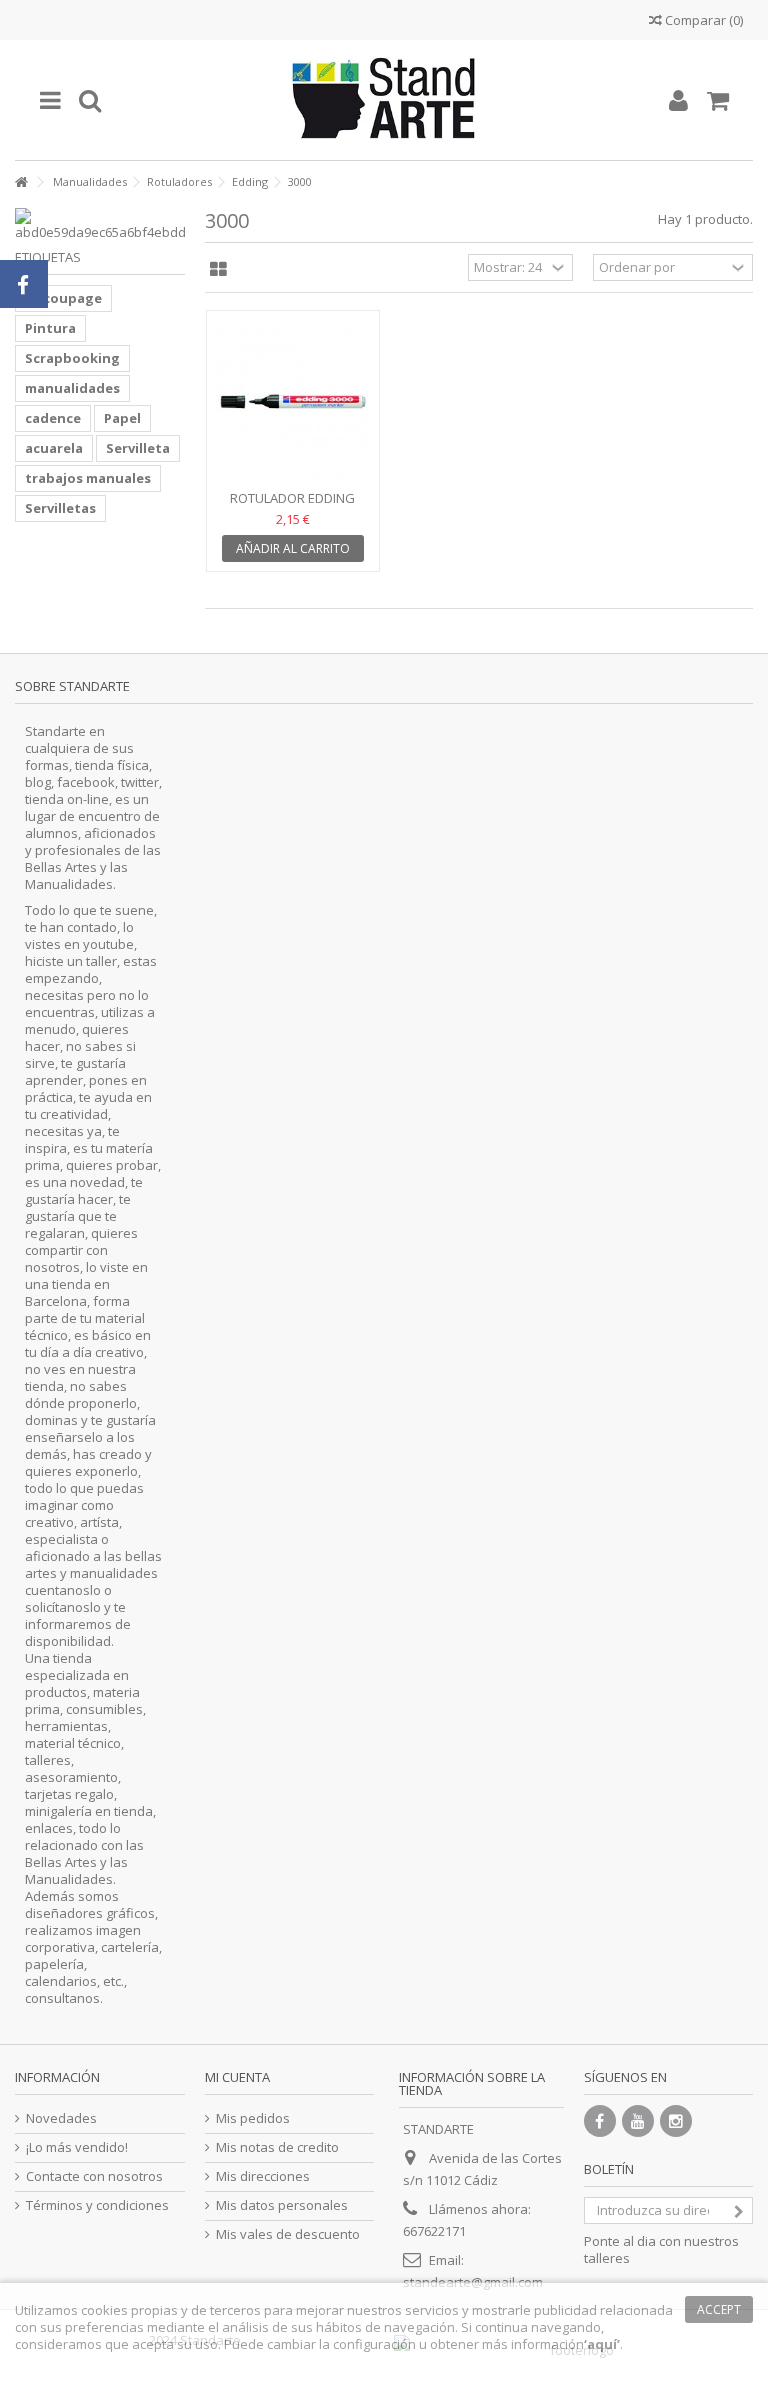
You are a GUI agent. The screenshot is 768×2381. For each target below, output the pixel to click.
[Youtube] (638, 2121)
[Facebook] (600, 2121)
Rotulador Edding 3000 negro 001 (292, 506)
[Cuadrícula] (218, 270)
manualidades (72, 388)
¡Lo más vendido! (77, 2147)
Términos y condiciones (97, 2205)
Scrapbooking (72, 358)
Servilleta (138, 448)
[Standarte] (384, 100)
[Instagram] (676, 2121)
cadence (53, 418)
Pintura (50, 328)
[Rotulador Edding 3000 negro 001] (293, 402)
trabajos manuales (88, 478)
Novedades (61, 2118)
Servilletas (60, 508)
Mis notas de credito (277, 2147)
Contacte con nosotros (94, 2176)
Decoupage (63, 298)
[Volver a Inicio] (21, 182)
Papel (122, 418)
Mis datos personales (282, 2205)
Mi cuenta (237, 2077)
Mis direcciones (263, 2176)
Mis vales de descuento (288, 2234)
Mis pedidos (253, 2118)
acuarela (54, 448)
